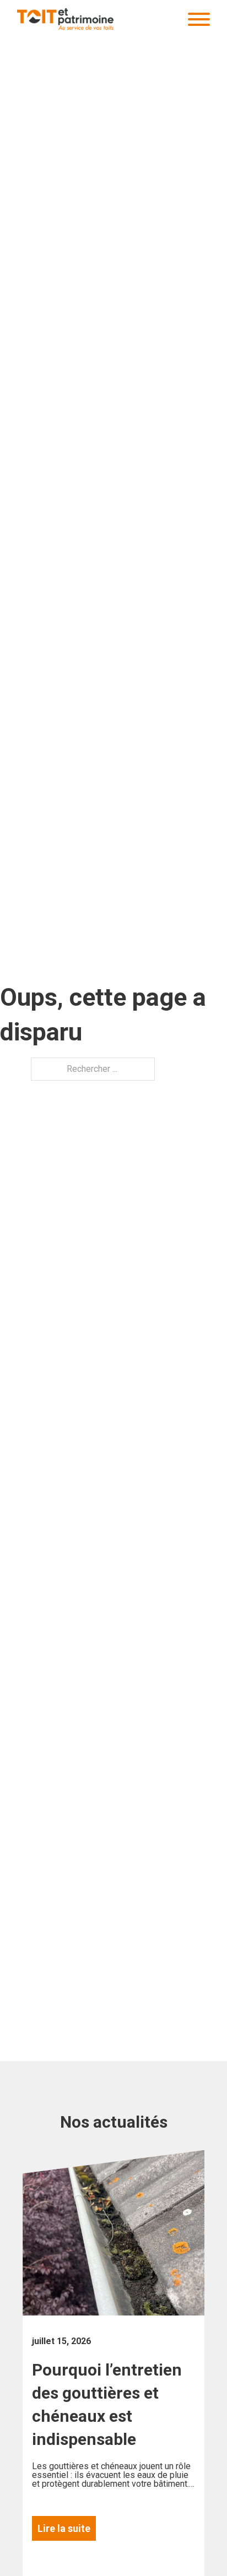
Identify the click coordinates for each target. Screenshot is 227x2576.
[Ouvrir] (199, 19)
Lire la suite (64, 2528)
